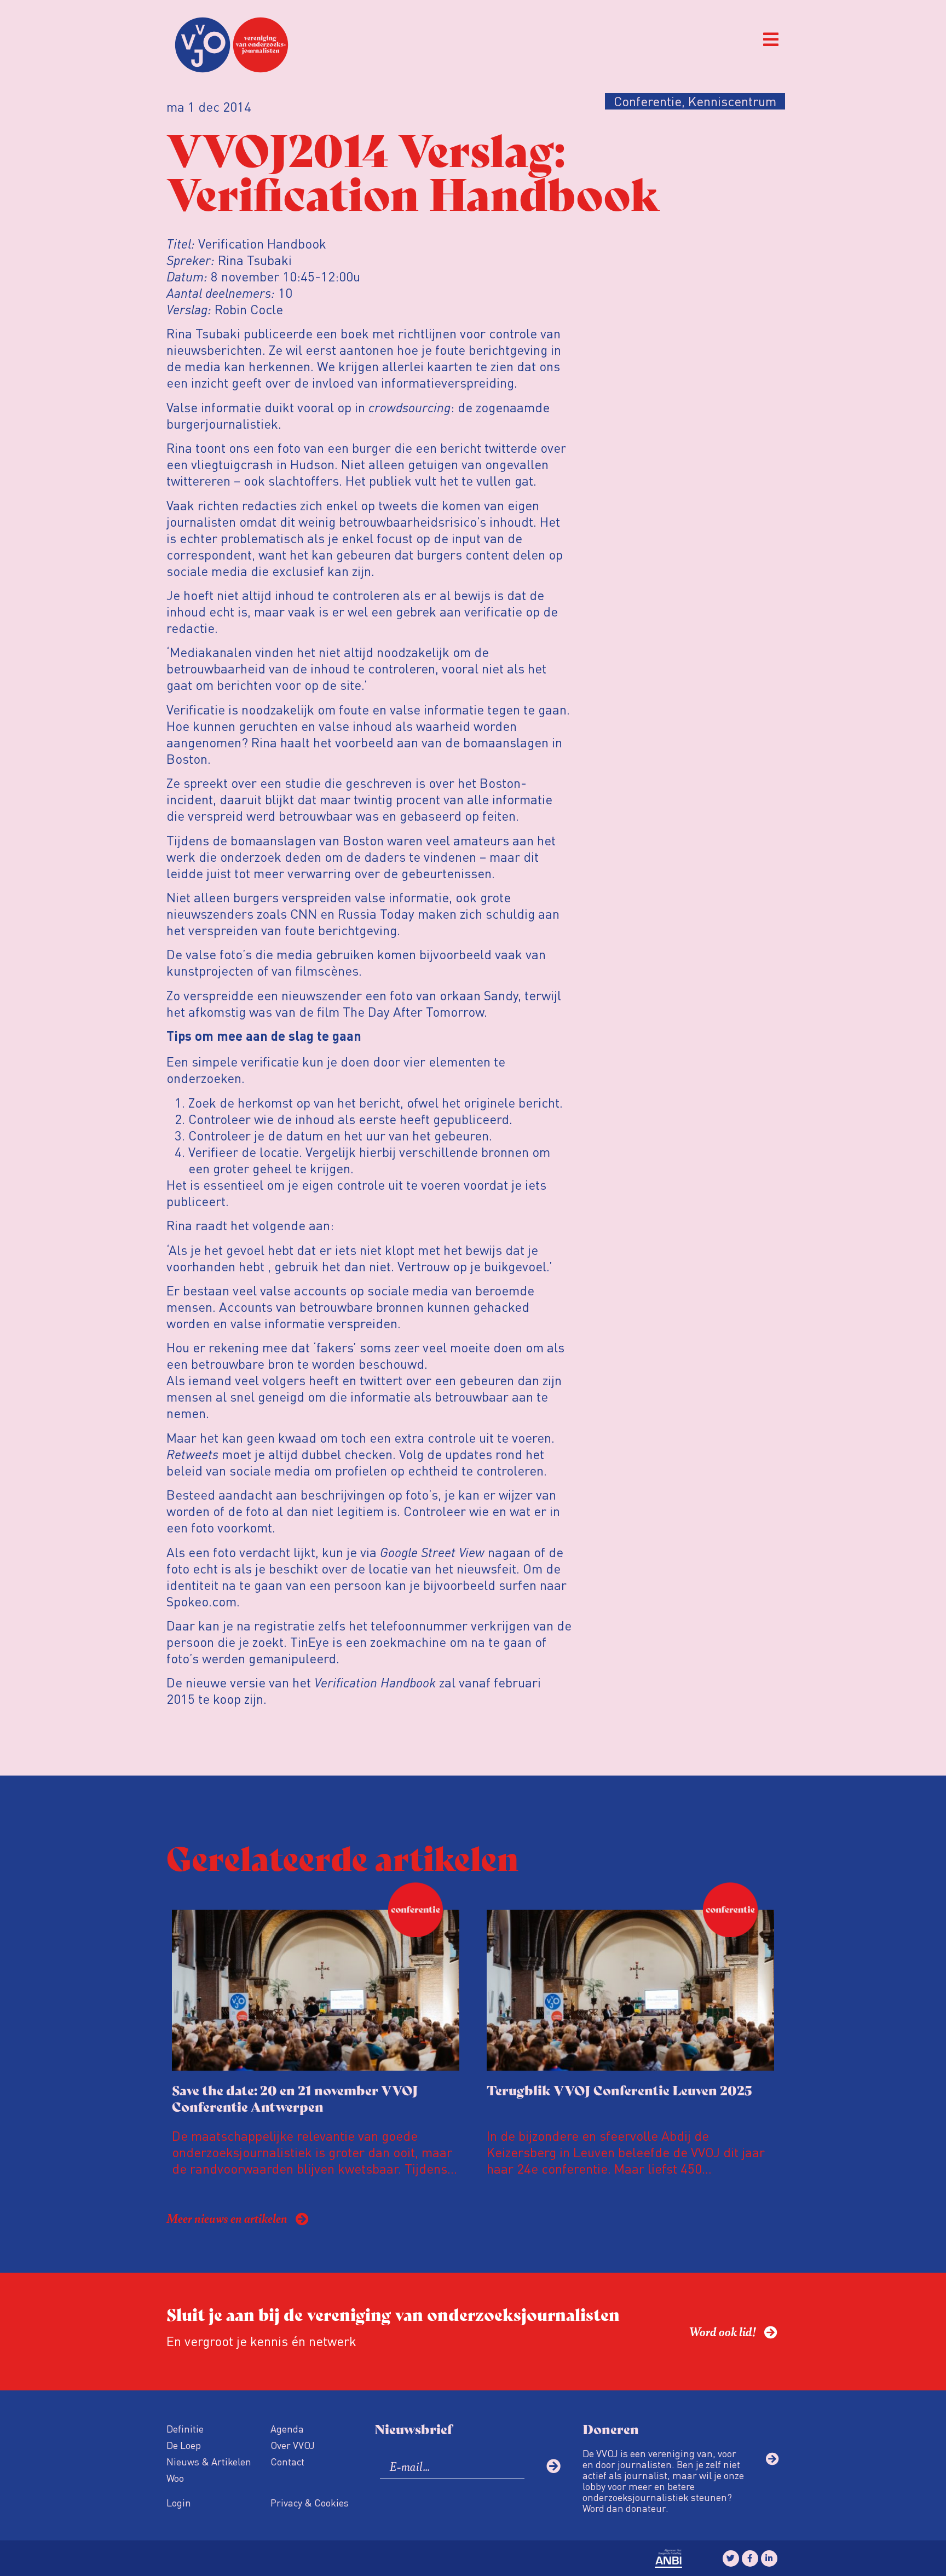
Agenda (287, 2428)
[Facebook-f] (750, 2558)
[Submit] (553, 2466)
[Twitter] (731, 2558)
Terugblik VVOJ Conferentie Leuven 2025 (619, 2090)
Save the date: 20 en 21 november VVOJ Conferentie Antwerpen (295, 2098)
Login (179, 2502)
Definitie (185, 2428)
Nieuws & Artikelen (209, 2461)
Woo (175, 2478)
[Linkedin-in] (769, 2558)
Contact (287, 2461)
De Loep (184, 2445)
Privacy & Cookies (310, 2502)
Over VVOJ (293, 2445)
